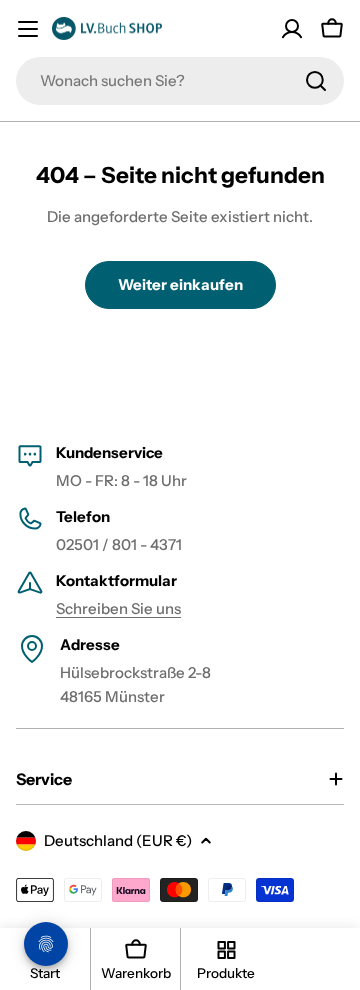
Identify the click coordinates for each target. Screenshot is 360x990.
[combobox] (180, 81)
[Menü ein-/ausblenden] (28, 29)
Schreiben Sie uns (118, 608)
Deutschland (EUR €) (118, 840)
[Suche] (316, 81)
